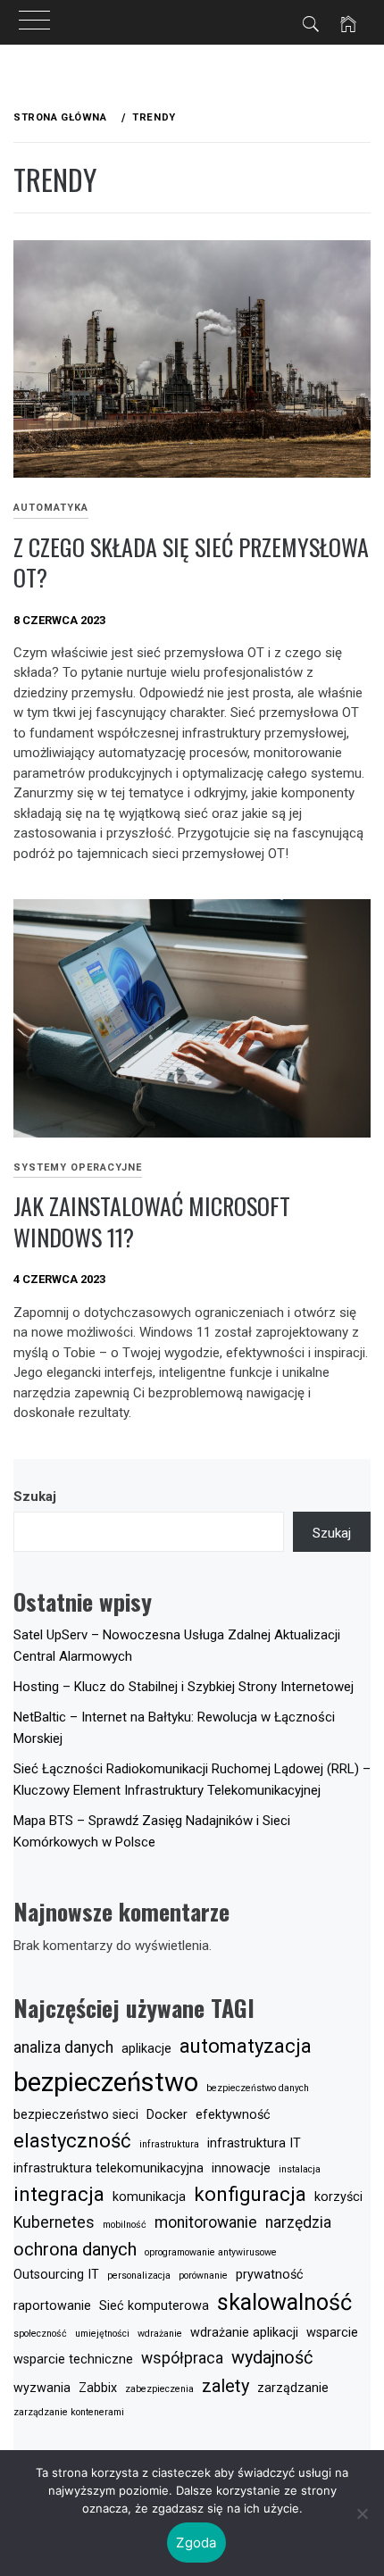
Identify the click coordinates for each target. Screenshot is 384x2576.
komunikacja (149, 2197)
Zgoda (196, 2543)
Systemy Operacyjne (78, 1167)
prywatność (270, 2275)
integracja (59, 2194)
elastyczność (72, 2140)
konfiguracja (250, 2194)
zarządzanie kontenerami (69, 2412)
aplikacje (146, 2049)
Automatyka (51, 508)
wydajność (272, 2357)
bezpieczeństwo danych (258, 2088)
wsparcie (332, 2333)
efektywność (233, 2115)
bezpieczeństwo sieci (76, 2115)
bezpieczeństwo (106, 2082)
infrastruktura (169, 2144)
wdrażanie (160, 2334)
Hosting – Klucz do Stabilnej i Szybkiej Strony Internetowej (184, 1687)
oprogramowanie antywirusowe (211, 2252)
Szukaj (35, 1496)
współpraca (182, 2358)
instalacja (300, 2169)
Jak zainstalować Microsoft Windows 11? (152, 1221)
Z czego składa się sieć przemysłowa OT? (191, 563)
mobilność (125, 2225)
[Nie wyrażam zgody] (362, 2513)
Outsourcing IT (56, 2275)
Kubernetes (54, 2222)
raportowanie (52, 2306)
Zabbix (98, 2388)
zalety (225, 2386)
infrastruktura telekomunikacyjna (109, 2168)
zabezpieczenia (159, 2389)
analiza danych (63, 2047)
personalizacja (139, 2276)
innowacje (241, 2168)
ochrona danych (75, 2249)
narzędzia (298, 2222)
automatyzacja (246, 2046)
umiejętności (102, 2334)
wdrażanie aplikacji (244, 2333)
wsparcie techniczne (73, 2359)
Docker (167, 2115)
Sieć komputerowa (154, 2306)
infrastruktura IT (254, 2143)
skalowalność (284, 2302)
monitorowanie (206, 2222)
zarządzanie (293, 2388)
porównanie (203, 2276)
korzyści (338, 2197)
